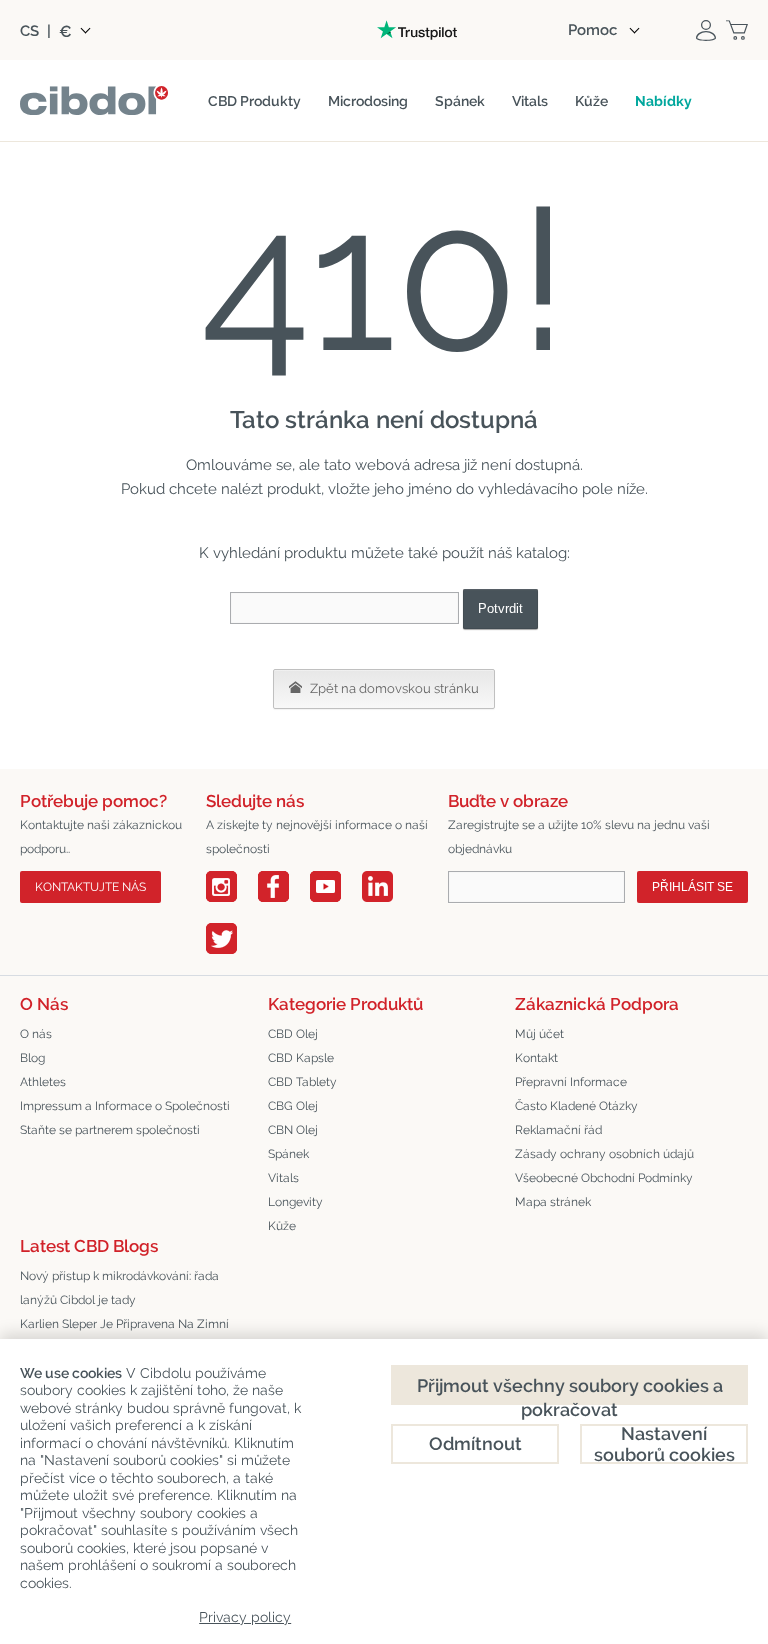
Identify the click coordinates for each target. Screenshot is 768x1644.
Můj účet (539, 1034)
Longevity (295, 1202)
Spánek (288, 1154)
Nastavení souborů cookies (664, 1444)
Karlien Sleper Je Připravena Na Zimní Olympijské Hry (124, 1336)
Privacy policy (245, 1617)
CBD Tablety (302, 1082)
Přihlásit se (692, 887)
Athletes (43, 1082)
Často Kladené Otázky (576, 1106)
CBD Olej (293, 1034)
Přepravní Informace (571, 1082)
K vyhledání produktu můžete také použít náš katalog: (384, 553)
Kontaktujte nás (90, 887)
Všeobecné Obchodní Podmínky (604, 1178)
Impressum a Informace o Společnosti (125, 1106)
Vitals (283, 1178)
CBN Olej (293, 1130)
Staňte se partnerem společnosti (110, 1130)
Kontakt (536, 1058)
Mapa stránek (553, 1202)
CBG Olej (293, 1106)
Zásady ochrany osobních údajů (604, 1154)
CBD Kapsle (301, 1058)
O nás (36, 1034)
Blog (32, 1058)
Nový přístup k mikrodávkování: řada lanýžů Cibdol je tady (119, 1288)
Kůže (282, 1226)
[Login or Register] (706, 30)
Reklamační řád (558, 1130)
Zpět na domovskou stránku (393, 688)
